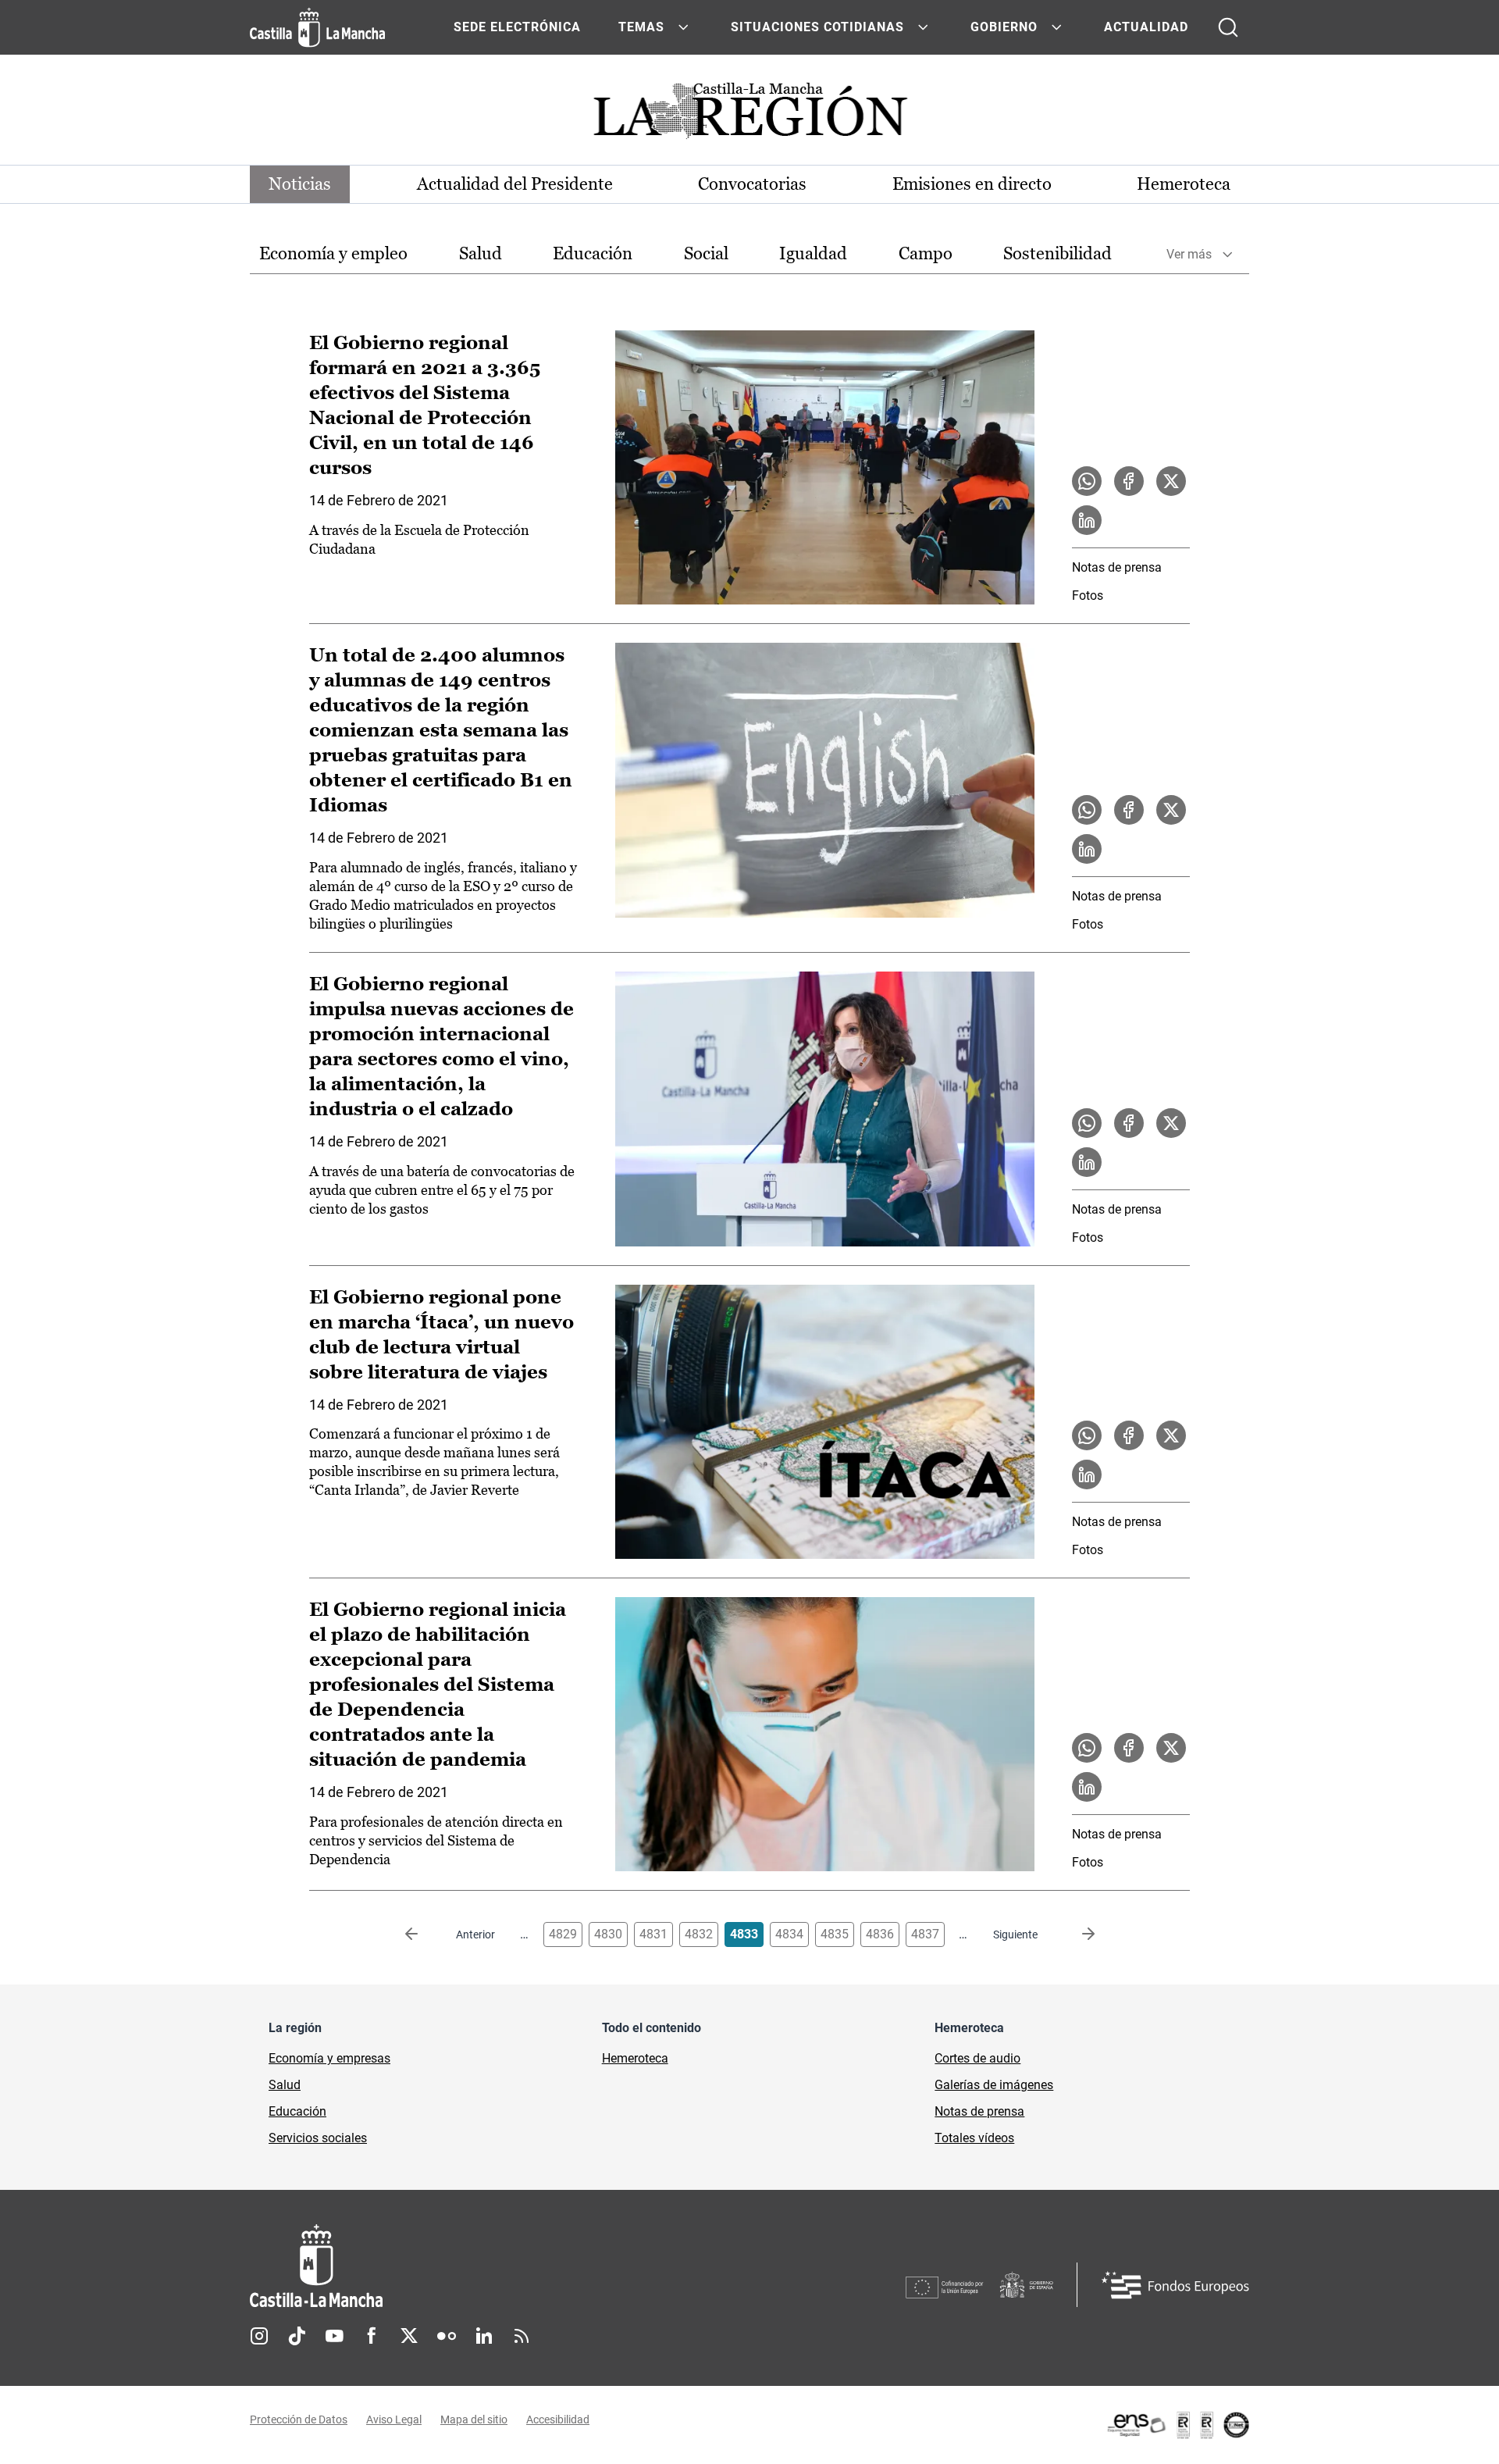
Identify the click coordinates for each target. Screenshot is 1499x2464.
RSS (522, 2336)
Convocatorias (752, 184)
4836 (880, 1934)
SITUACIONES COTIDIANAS (817, 27)
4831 (653, 1934)
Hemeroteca (1184, 184)
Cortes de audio (977, 2058)
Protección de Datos (299, 2419)
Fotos (1088, 595)
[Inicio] (461, 2266)
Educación (593, 253)
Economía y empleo (333, 253)
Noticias (300, 184)
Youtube (334, 2336)
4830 (608, 1934)
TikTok (297, 2336)
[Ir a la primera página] (424, 1934)
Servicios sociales (318, 2138)
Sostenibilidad (1057, 253)
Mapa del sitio (474, 2419)
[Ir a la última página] (1076, 1934)
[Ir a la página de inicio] (317, 27)
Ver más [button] (1189, 254)
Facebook (372, 2336)
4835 (835, 1934)
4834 (789, 1934)
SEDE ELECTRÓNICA (517, 27)
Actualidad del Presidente (515, 184)
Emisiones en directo (972, 184)
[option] (333, 254)
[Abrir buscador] (1228, 27)
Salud (481, 253)
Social (706, 253)
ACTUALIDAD (1146, 27)
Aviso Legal (394, 2419)
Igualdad (813, 253)
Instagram (259, 2336)
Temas (641, 27)
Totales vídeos (974, 2138)
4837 (925, 1934)
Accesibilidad (558, 2419)
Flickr (447, 2336)
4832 (699, 1934)
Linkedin (484, 2336)
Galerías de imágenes (994, 2085)
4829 (563, 1934)
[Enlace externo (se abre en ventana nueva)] (1177, 2425)
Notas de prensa (1117, 567)
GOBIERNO (1004, 27)
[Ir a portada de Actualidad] (749, 115)
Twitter (409, 2336)
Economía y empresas (329, 2058)
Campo (926, 253)
